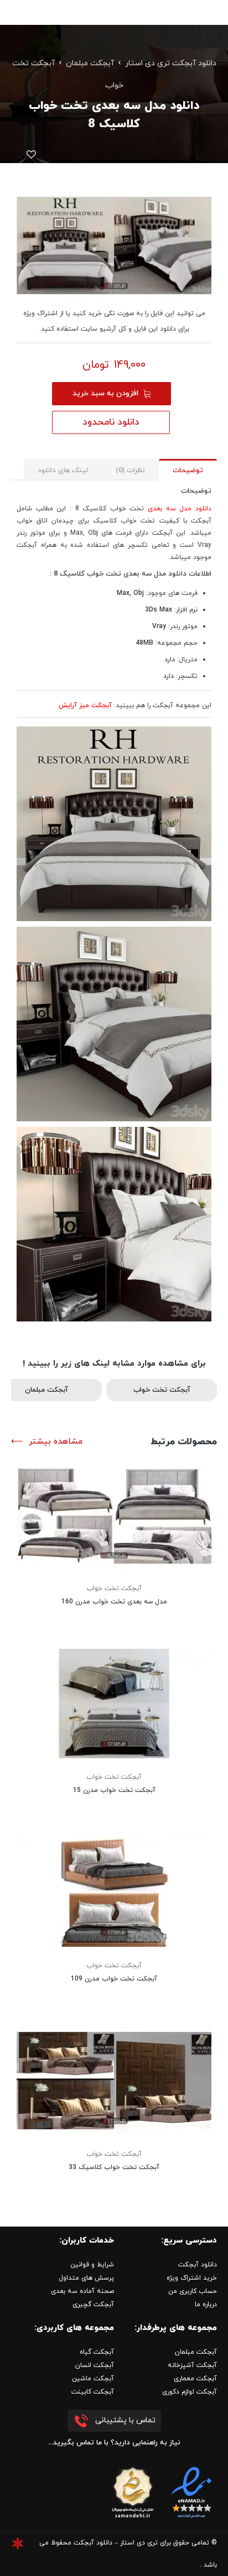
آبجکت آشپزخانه (192, 2365)
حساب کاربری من (193, 2291)
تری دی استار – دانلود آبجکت (116, 2543)
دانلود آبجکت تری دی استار (171, 63)
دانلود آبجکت (198, 2265)
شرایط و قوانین (92, 2265)
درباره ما (206, 2305)
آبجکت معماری (195, 2379)
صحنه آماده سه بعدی (82, 2291)
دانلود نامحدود (111, 422)
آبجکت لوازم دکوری (190, 2392)
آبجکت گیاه (97, 2352)
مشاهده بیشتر (56, 1442)
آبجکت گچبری (93, 2305)
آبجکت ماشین (93, 2379)
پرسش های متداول (86, 2278)
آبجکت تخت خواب (162, 1390)
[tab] (188, 470)
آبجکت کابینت (93, 2392)
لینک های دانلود (63, 471)
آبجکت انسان (95, 2365)
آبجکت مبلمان (90, 63)
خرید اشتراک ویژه (192, 2278)
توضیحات (188, 471)
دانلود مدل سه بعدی (180, 509)
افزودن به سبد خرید (105, 393)
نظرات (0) (130, 471)
